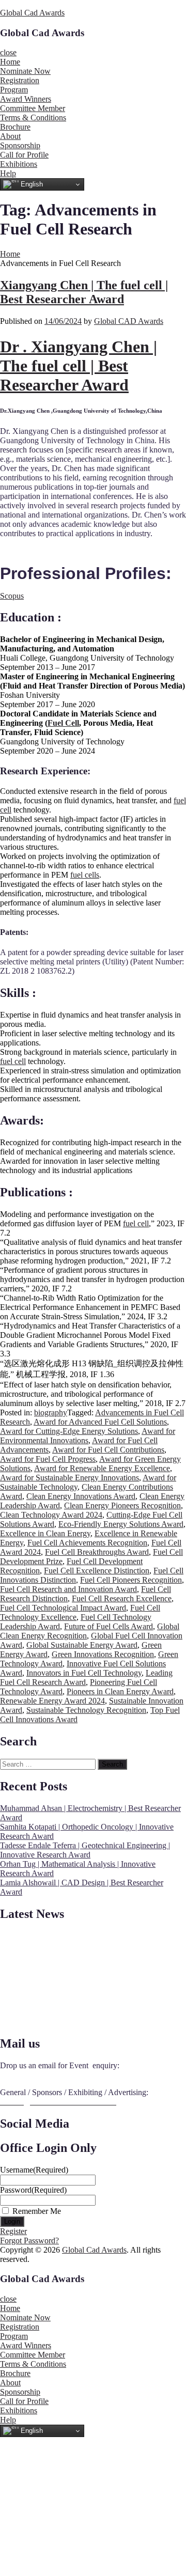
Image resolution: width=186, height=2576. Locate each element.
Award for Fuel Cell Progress (48, 1459)
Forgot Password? (29, 2241)
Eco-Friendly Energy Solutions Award (121, 1524)
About (10, 136)
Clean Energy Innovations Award (81, 1496)
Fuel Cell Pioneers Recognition (131, 1580)
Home (10, 62)
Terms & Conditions (33, 118)
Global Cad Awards (32, 13)
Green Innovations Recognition (103, 1654)
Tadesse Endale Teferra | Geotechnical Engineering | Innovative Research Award (85, 1850)
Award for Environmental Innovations (88, 1436)
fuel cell (13, 1061)
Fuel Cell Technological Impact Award (63, 1608)
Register (13, 2231)
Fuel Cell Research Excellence (122, 1598)
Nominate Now (25, 71)
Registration (20, 80)
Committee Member (33, 108)
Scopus (12, 596)
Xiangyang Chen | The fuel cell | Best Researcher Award (84, 292)
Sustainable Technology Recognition (86, 1710)
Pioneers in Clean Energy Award (120, 1691)
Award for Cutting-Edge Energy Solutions (69, 1431)
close (8, 52)
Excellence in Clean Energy (45, 1533)
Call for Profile (24, 155)
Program (14, 90)
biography (51, 1412)
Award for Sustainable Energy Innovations (69, 1478)
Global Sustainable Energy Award (82, 1645)
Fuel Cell (63, 723)
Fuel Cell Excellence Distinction (97, 1571)
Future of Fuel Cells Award (109, 1626)
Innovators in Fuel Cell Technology (84, 1673)
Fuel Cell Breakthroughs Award (97, 1552)
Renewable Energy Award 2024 (52, 1701)
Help (8, 173)
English (31, 184)
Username (34, 2170)
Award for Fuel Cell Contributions (108, 1450)
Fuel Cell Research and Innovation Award (68, 1589)
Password (33, 2190)
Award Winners (26, 99)
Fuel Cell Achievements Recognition (87, 1543)
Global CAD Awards (129, 321)
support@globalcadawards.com (51, 2075)
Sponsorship (20, 145)
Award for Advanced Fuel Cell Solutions (100, 1422)
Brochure (15, 127)
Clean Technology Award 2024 (51, 1515)
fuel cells (85, 875)
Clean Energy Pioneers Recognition (122, 1505)
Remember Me (37, 2211)
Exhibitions (19, 164)
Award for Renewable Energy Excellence (102, 1468)
